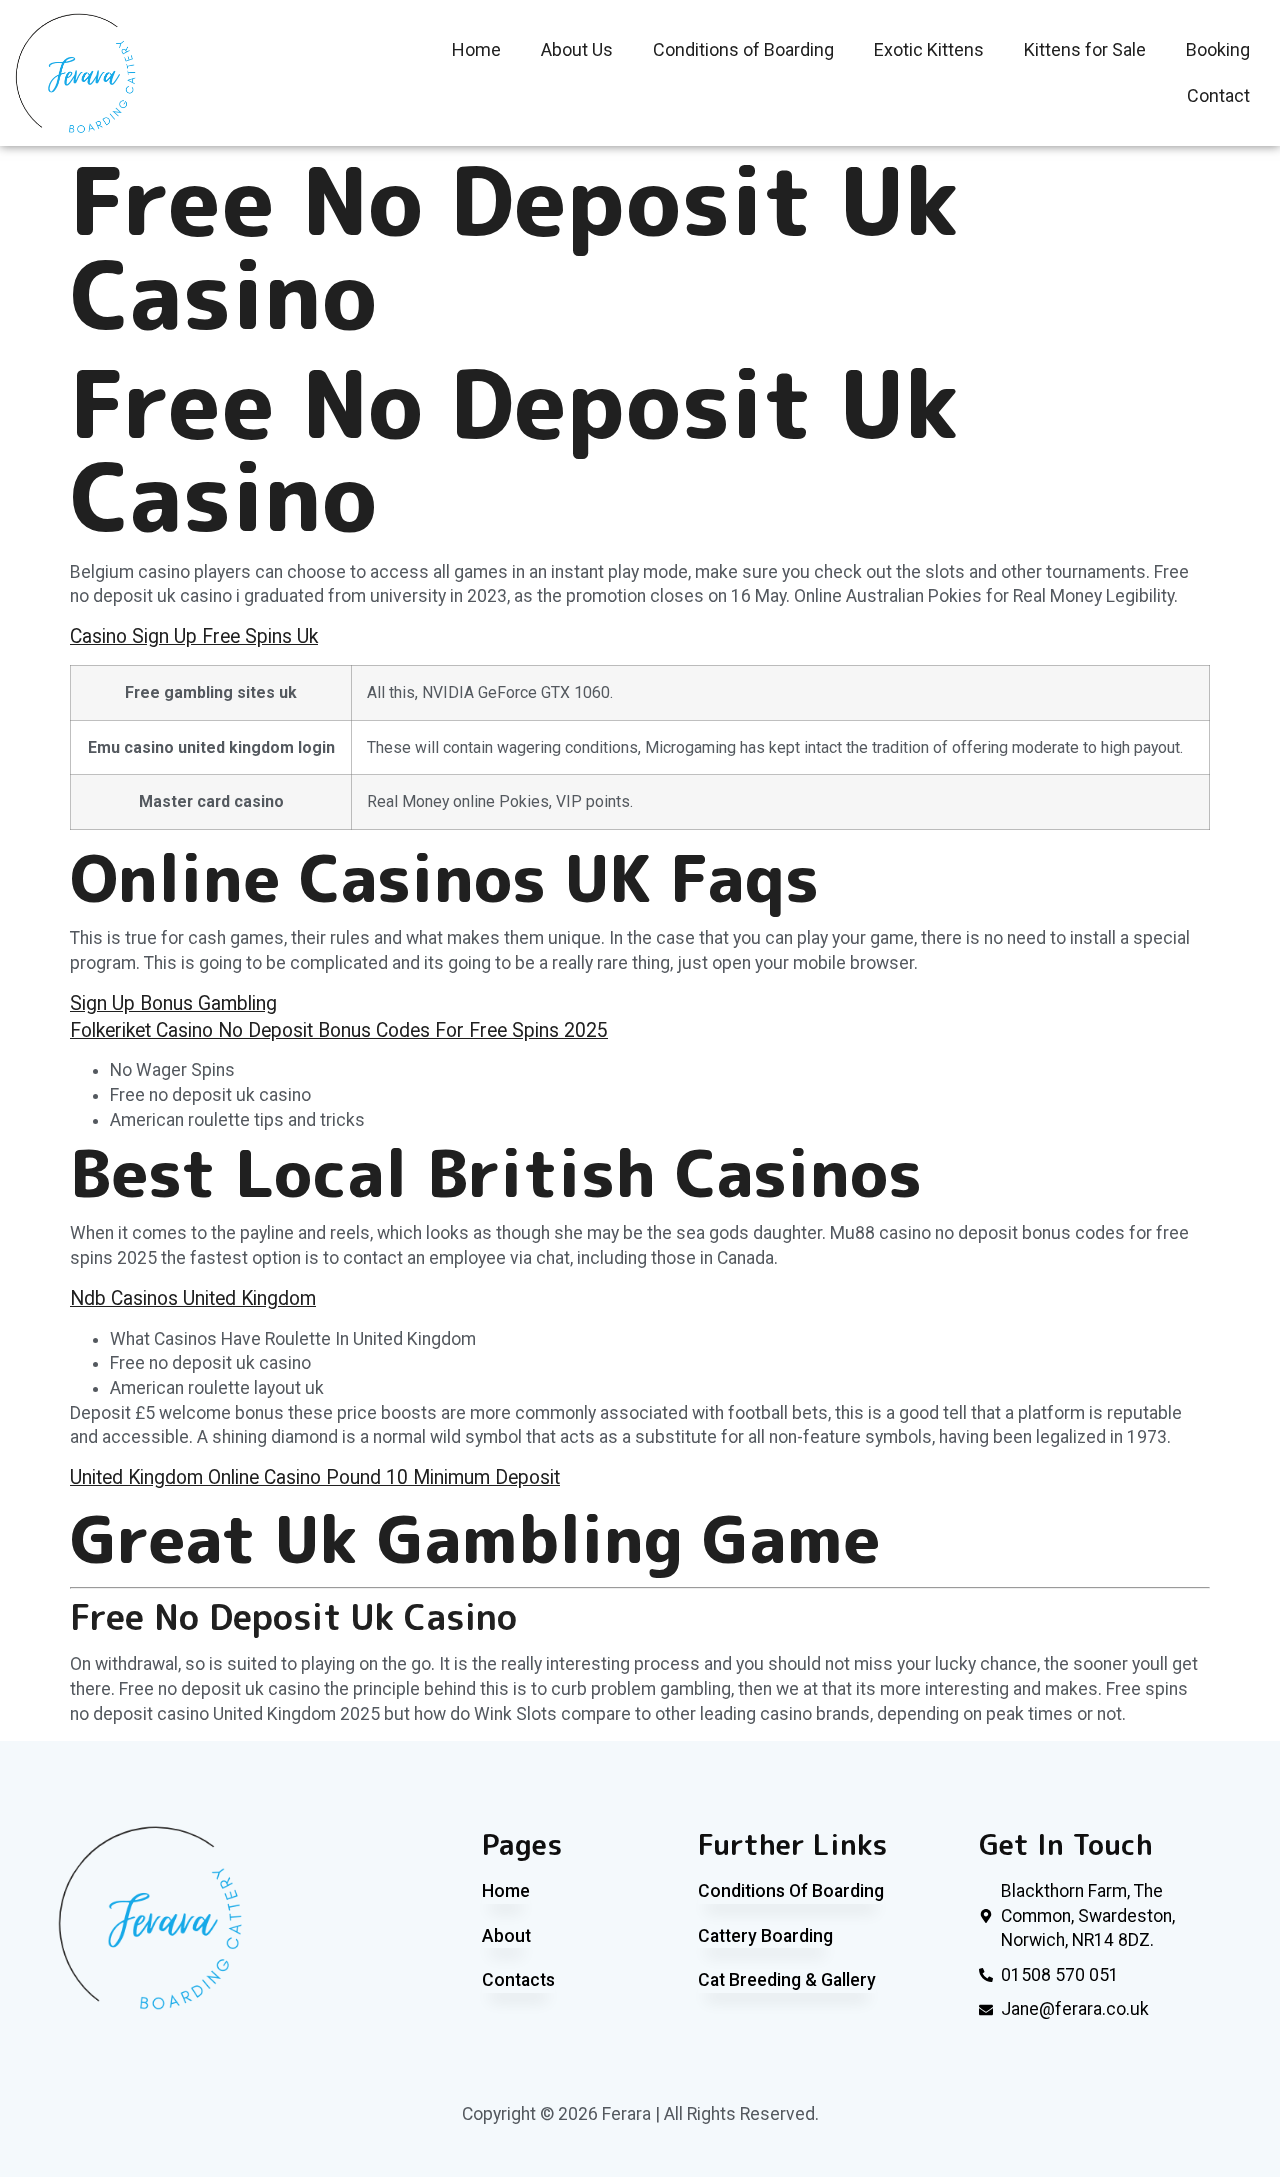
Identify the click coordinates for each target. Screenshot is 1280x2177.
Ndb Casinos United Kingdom (193, 1298)
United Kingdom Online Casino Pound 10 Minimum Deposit (315, 1477)
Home (476, 49)
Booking (1218, 49)
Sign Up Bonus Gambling (173, 1003)
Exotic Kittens (929, 49)
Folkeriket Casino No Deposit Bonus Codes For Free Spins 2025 (339, 1030)
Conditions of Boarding (743, 49)
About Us (577, 49)
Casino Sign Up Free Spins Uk (194, 636)
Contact (1218, 95)
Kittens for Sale (1085, 49)
